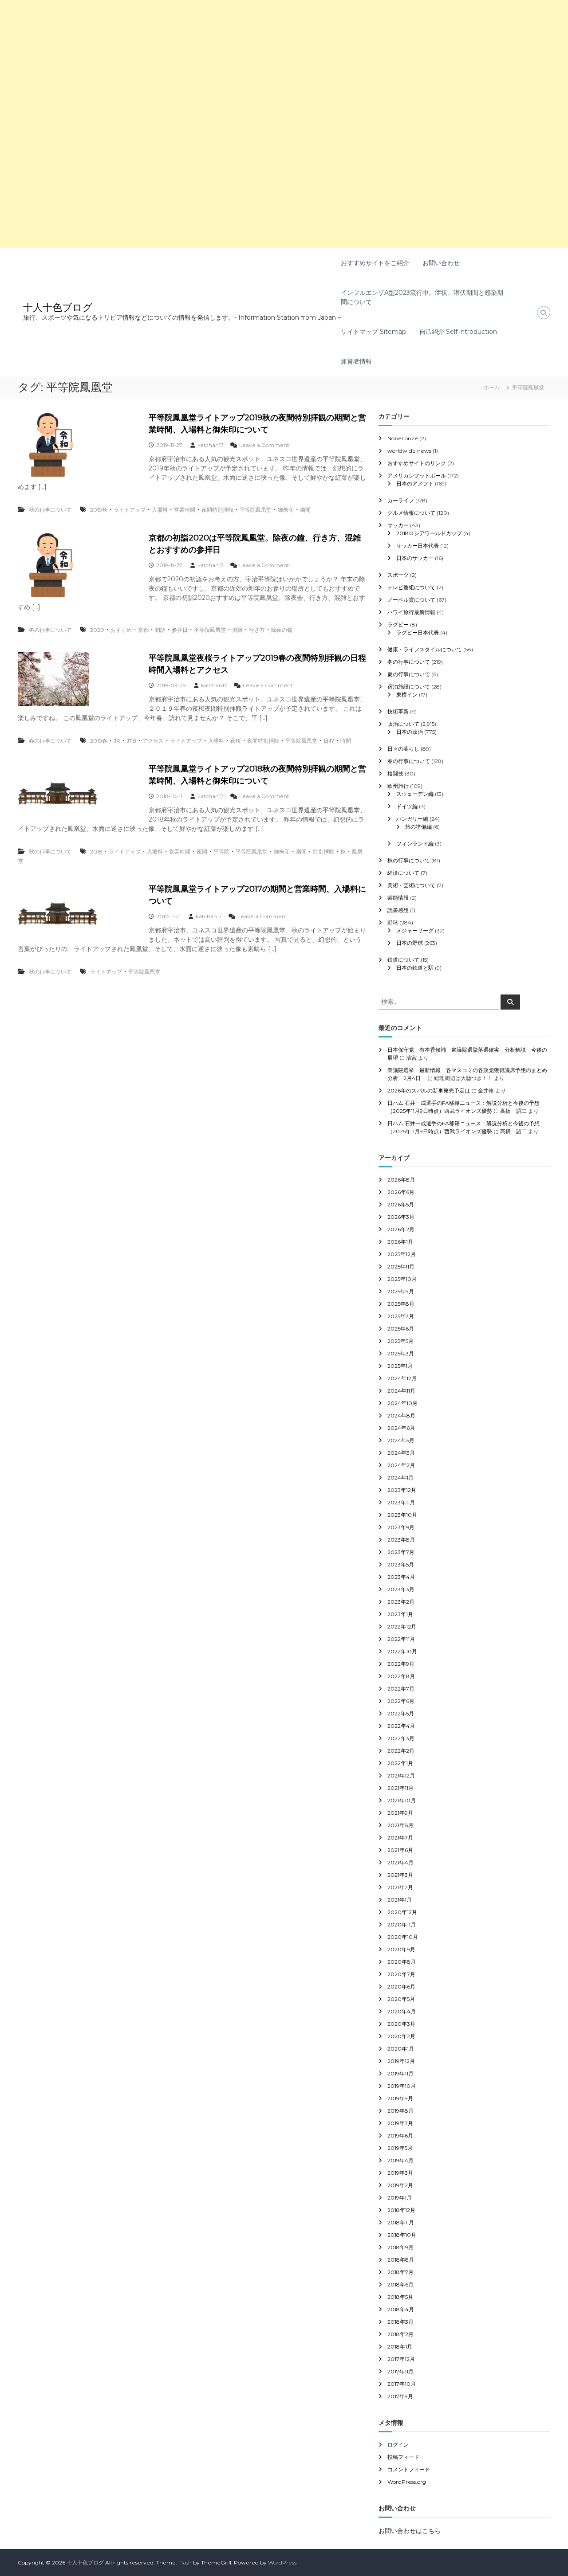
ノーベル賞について (411, 600)
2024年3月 (401, 1453)
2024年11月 (401, 1391)
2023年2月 (401, 1602)
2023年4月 (401, 1577)
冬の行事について (50, 630)
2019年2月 (400, 2185)
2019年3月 (400, 2173)
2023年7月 (401, 1552)
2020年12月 (402, 1912)
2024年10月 (402, 1403)
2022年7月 (401, 1689)
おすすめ (121, 630)
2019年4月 (400, 2160)
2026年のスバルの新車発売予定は (429, 1090)
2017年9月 (400, 2396)
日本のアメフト (415, 483)
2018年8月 (401, 2260)
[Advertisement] (266, 62)
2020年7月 (401, 1974)
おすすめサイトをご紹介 (375, 263)
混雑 (237, 630)
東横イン (407, 695)
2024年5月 (401, 1440)
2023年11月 (401, 1502)
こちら (431, 2531)
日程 (329, 741)
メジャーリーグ (415, 930)
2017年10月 (402, 2384)
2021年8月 (400, 1825)
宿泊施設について (409, 687)
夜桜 (236, 741)
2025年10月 (402, 1279)
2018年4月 (401, 2309)
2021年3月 (400, 1875)
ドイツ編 (407, 806)
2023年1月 (400, 1614)
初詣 (160, 630)
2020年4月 (402, 2011)
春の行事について (50, 741)
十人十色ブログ (58, 307)
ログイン (398, 2445)
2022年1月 (400, 1763)
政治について (403, 724)
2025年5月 (400, 1341)
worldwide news (409, 451)
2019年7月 (400, 2123)
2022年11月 (401, 1639)
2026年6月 (401, 1192)
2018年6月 (400, 2284)
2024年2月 (401, 1465)
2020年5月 (401, 1999)
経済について (403, 873)
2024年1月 (400, 1478)
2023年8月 (401, 1540)
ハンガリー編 (412, 819)
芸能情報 (398, 898)
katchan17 (211, 445)
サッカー (398, 525)
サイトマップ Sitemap (373, 332)
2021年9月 (400, 1813)
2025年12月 (402, 1254)
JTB (131, 741)
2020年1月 (401, 2049)
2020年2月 (401, 2036)
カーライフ (401, 500)
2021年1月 (400, 1900)
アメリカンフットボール (417, 476)
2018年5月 (400, 2297)
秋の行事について (50, 510)
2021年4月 (400, 1862)
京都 (143, 630)
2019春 (99, 741)
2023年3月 (401, 1589)
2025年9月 (401, 1291)
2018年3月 (400, 2322)
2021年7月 (400, 1838)
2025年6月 (401, 1329)
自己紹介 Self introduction (458, 332)
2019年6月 (400, 2136)
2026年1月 (400, 1242)
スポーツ (398, 575)
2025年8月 (401, 1304)
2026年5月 (401, 1204)
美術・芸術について (411, 885)
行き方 (257, 630)
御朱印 (286, 510)
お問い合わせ (441, 263)
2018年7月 (400, 2272)
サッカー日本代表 (418, 546)
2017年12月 (401, 2359)
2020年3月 (401, 2024)
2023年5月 (401, 1564)
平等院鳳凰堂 (256, 510)
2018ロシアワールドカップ (429, 533)
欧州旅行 (398, 786)
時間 (346, 741)
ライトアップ (130, 510)
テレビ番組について (411, 587)
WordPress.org (407, 2482)
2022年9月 (401, 1664)
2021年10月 (402, 1800)
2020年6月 (401, 1987)
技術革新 (398, 711)
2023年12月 (402, 1490)
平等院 (221, 851)
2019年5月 (400, 2148)
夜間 (202, 851)
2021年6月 (400, 1850)
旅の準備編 (418, 827)
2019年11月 (400, 2073)
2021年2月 (400, 1887)
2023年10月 (402, 1515)
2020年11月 (402, 1924)
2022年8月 (401, 1676)
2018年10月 (402, 2235)
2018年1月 (400, 2347)
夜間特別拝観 (217, 510)
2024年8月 (401, 1415)
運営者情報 (356, 361)
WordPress (282, 2562)
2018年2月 (400, 2334)
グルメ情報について (411, 513)
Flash (185, 2562)
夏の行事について (409, 674)
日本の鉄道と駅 (415, 968)
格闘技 (395, 773)
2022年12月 (402, 1627)
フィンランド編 (415, 844)
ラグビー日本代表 (418, 632)
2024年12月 (402, 1378)
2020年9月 (401, 1949)
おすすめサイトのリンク (417, 463)
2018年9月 (400, 2247)
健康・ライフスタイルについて (425, 649)
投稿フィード (403, 2457)
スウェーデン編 (415, 794)
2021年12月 (401, 1775)
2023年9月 (401, 1527)
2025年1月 (400, 1366)
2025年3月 (401, 1353)
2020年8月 (402, 1962)
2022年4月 (401, 1726)
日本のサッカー (415, 558)
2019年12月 (401, 2061)
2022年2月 (401, 1751)
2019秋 (99, 510)
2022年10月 (402, 1651)
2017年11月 (400, 2371)
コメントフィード (409, 2469)
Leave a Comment (264, 445)
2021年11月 (400, 1788)
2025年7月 (401, 1316)
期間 (305, 510)
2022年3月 (401, 1738)
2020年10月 (403, 1937)
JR (117, 741)
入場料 (160, 510)
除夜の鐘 (282, 630)
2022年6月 (401, 1701)
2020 (97, 630)
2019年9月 (400, 2098)
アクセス (153, 741)
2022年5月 (401, 1713)
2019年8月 (400, 2111)
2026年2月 (401, 1229)
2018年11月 (401, 2222)
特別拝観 (323, 851)
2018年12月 (401, 2210)
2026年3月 (401, 1217)
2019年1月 (400, 2198)
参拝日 (180, 630)
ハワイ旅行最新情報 (411, 612)
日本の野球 (410, 943)
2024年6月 (401, 1428)
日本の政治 (410, 732)
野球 (393, 922)
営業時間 (185, 510)
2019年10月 (402, 2086)
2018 (96, 851)
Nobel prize (403, 438)
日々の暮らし (403, 749)
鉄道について (403, 960)
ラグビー (398, 624)
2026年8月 (401, 1180)
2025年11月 (401, 1266)
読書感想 (398, 910)
